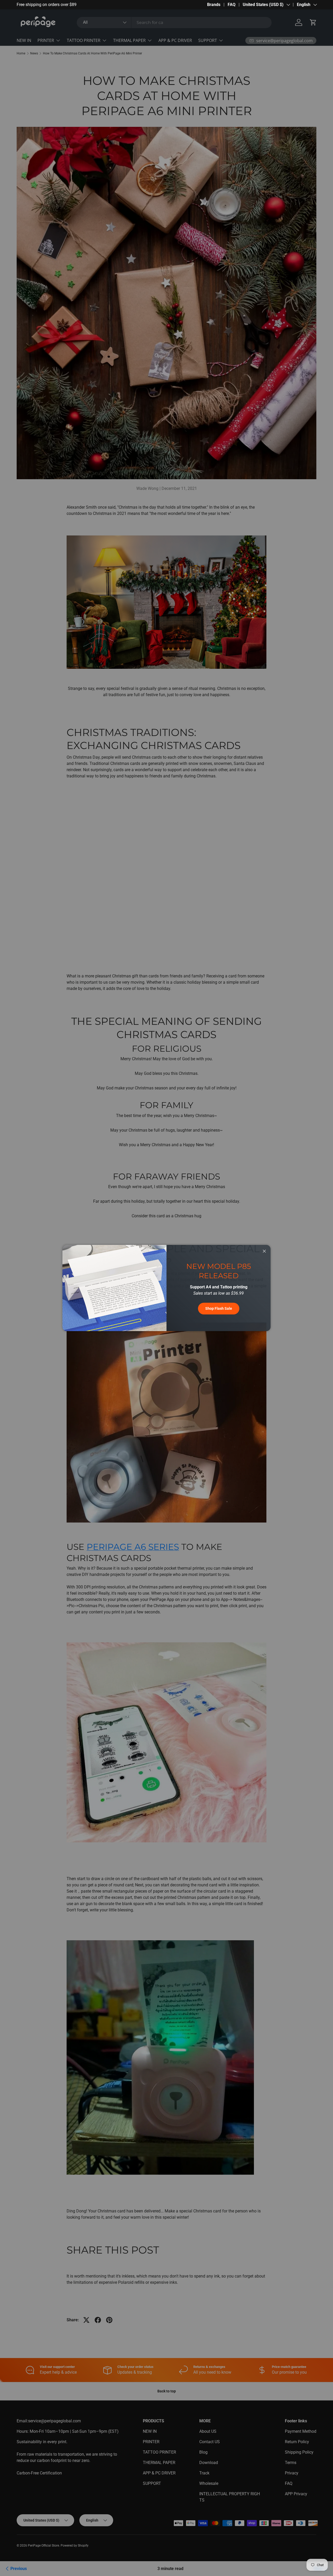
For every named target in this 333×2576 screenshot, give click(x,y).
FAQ (232, 5)
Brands (214, 5)
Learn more (73, 5)
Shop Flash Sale (219, 1308)
